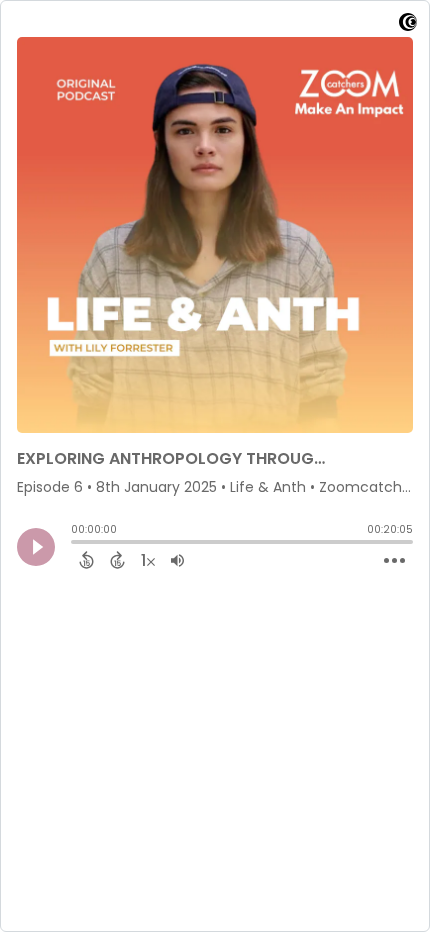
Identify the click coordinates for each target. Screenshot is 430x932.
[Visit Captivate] (408, 25)
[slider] (76, 544)
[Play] (36, 547)
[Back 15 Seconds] (86, 560)
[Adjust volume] (177, 560)
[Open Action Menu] (394, 561)
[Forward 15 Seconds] (117, 560)
